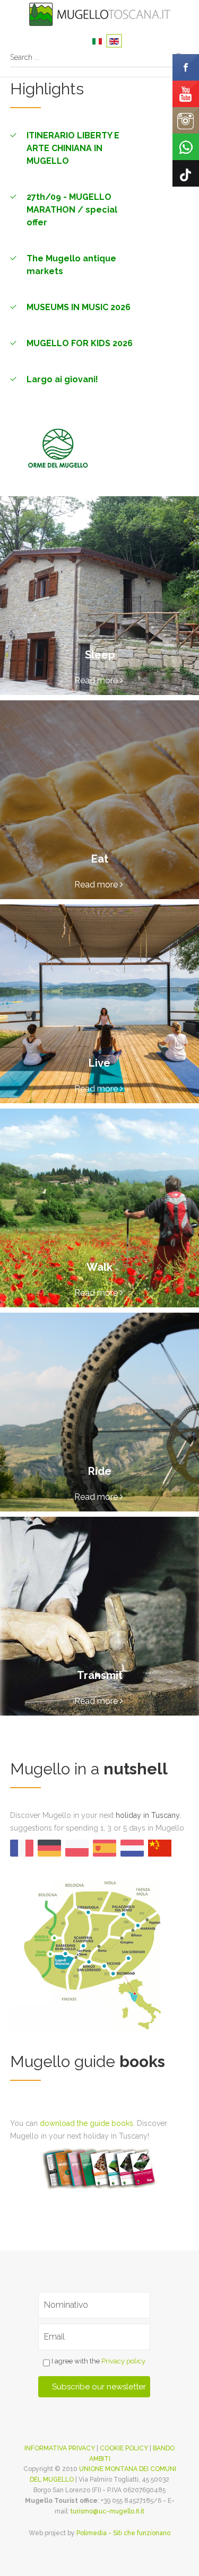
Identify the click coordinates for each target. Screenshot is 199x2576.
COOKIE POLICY (124, 2448)
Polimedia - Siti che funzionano (123, 2533)
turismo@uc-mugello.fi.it (107, 2511)
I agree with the (98, 2361)
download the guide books (86, 2123)
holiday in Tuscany (148, 1815)
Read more (97, 680)
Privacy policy (123, 2361)
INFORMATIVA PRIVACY (60, 2448)
